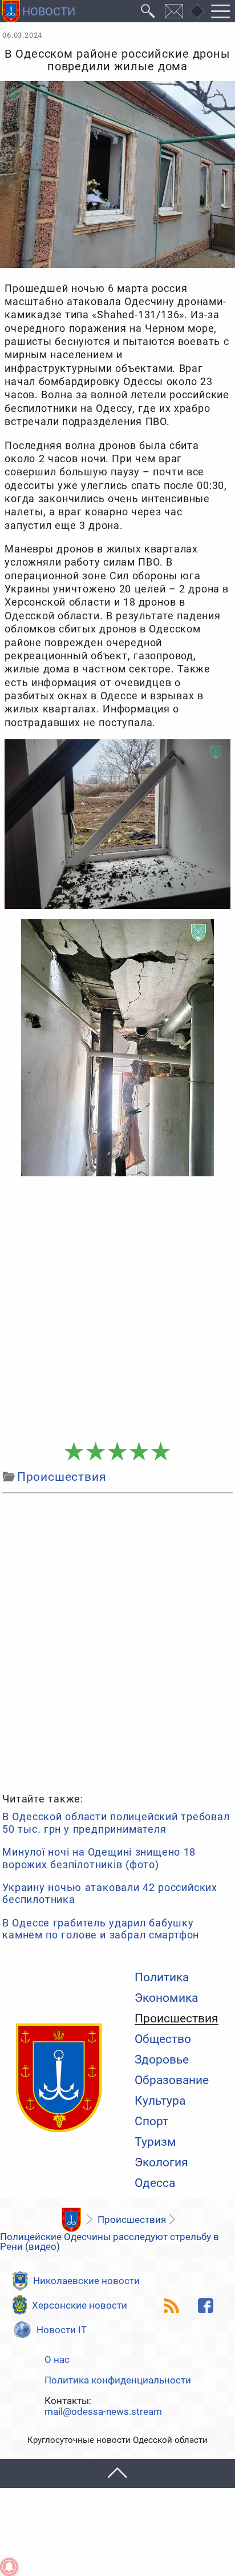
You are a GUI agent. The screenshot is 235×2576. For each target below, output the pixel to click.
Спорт (151, 2122)
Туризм (155, 2142)
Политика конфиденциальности (118, 2380)
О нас (57, 2360)
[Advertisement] (117, 1309)
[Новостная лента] (172, 2306)
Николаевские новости (86, 2281)
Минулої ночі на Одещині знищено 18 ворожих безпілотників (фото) (99, 1858)
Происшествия (177, 2019)
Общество (163, 2039)
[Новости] (71, 2220)
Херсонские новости (80, 2305)
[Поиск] (148, 11)
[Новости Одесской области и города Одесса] (39, 11)
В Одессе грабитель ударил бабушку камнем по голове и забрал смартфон (101, 1929)
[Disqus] (117, 1641)
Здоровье (162, 2060)
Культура (160, 2101)
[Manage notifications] (9, 2567)
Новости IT (62, 2330)
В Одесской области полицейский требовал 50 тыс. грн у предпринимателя (116, 1823)
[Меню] (221, 11)
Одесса (155, 2183)
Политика (162, 1978)
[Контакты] (174, 11)
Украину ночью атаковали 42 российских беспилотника (110, 1894)
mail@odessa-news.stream (103, 2412)
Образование (172, 2080)
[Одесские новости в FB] (205, 2306)
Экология (161, 2163)
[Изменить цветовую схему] (197, 11)
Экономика (166, 1998)
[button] (117, 2473)
